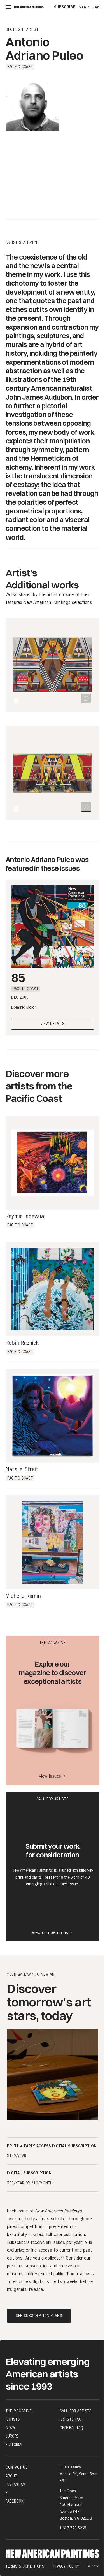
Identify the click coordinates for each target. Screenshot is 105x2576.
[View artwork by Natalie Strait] (53, 1416)
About (11, 2476)
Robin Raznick (22, 1343)
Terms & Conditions (25, 2566)
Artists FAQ (71, 2419)
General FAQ (71, 2428)
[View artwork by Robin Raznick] (53, 1289)
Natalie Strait (22, 1469)
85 (18, 977)
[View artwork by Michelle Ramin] (53, 1542)
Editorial (15, 2445)
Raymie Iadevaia (25, 1216)
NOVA (10, 2428)
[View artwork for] (86, 699)
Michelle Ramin (23, 1596)
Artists (13, 2419)
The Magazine (19, 2411)
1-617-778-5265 (73, 2528)
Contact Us (17, 2467)
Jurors (12, 2436)
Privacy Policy (65, 2566)
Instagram (16, 2484)
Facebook (15, 2501)
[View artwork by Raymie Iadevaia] (53, 1163)
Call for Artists (76, 2411)
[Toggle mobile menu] (8, 7)
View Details (53, 1024)
